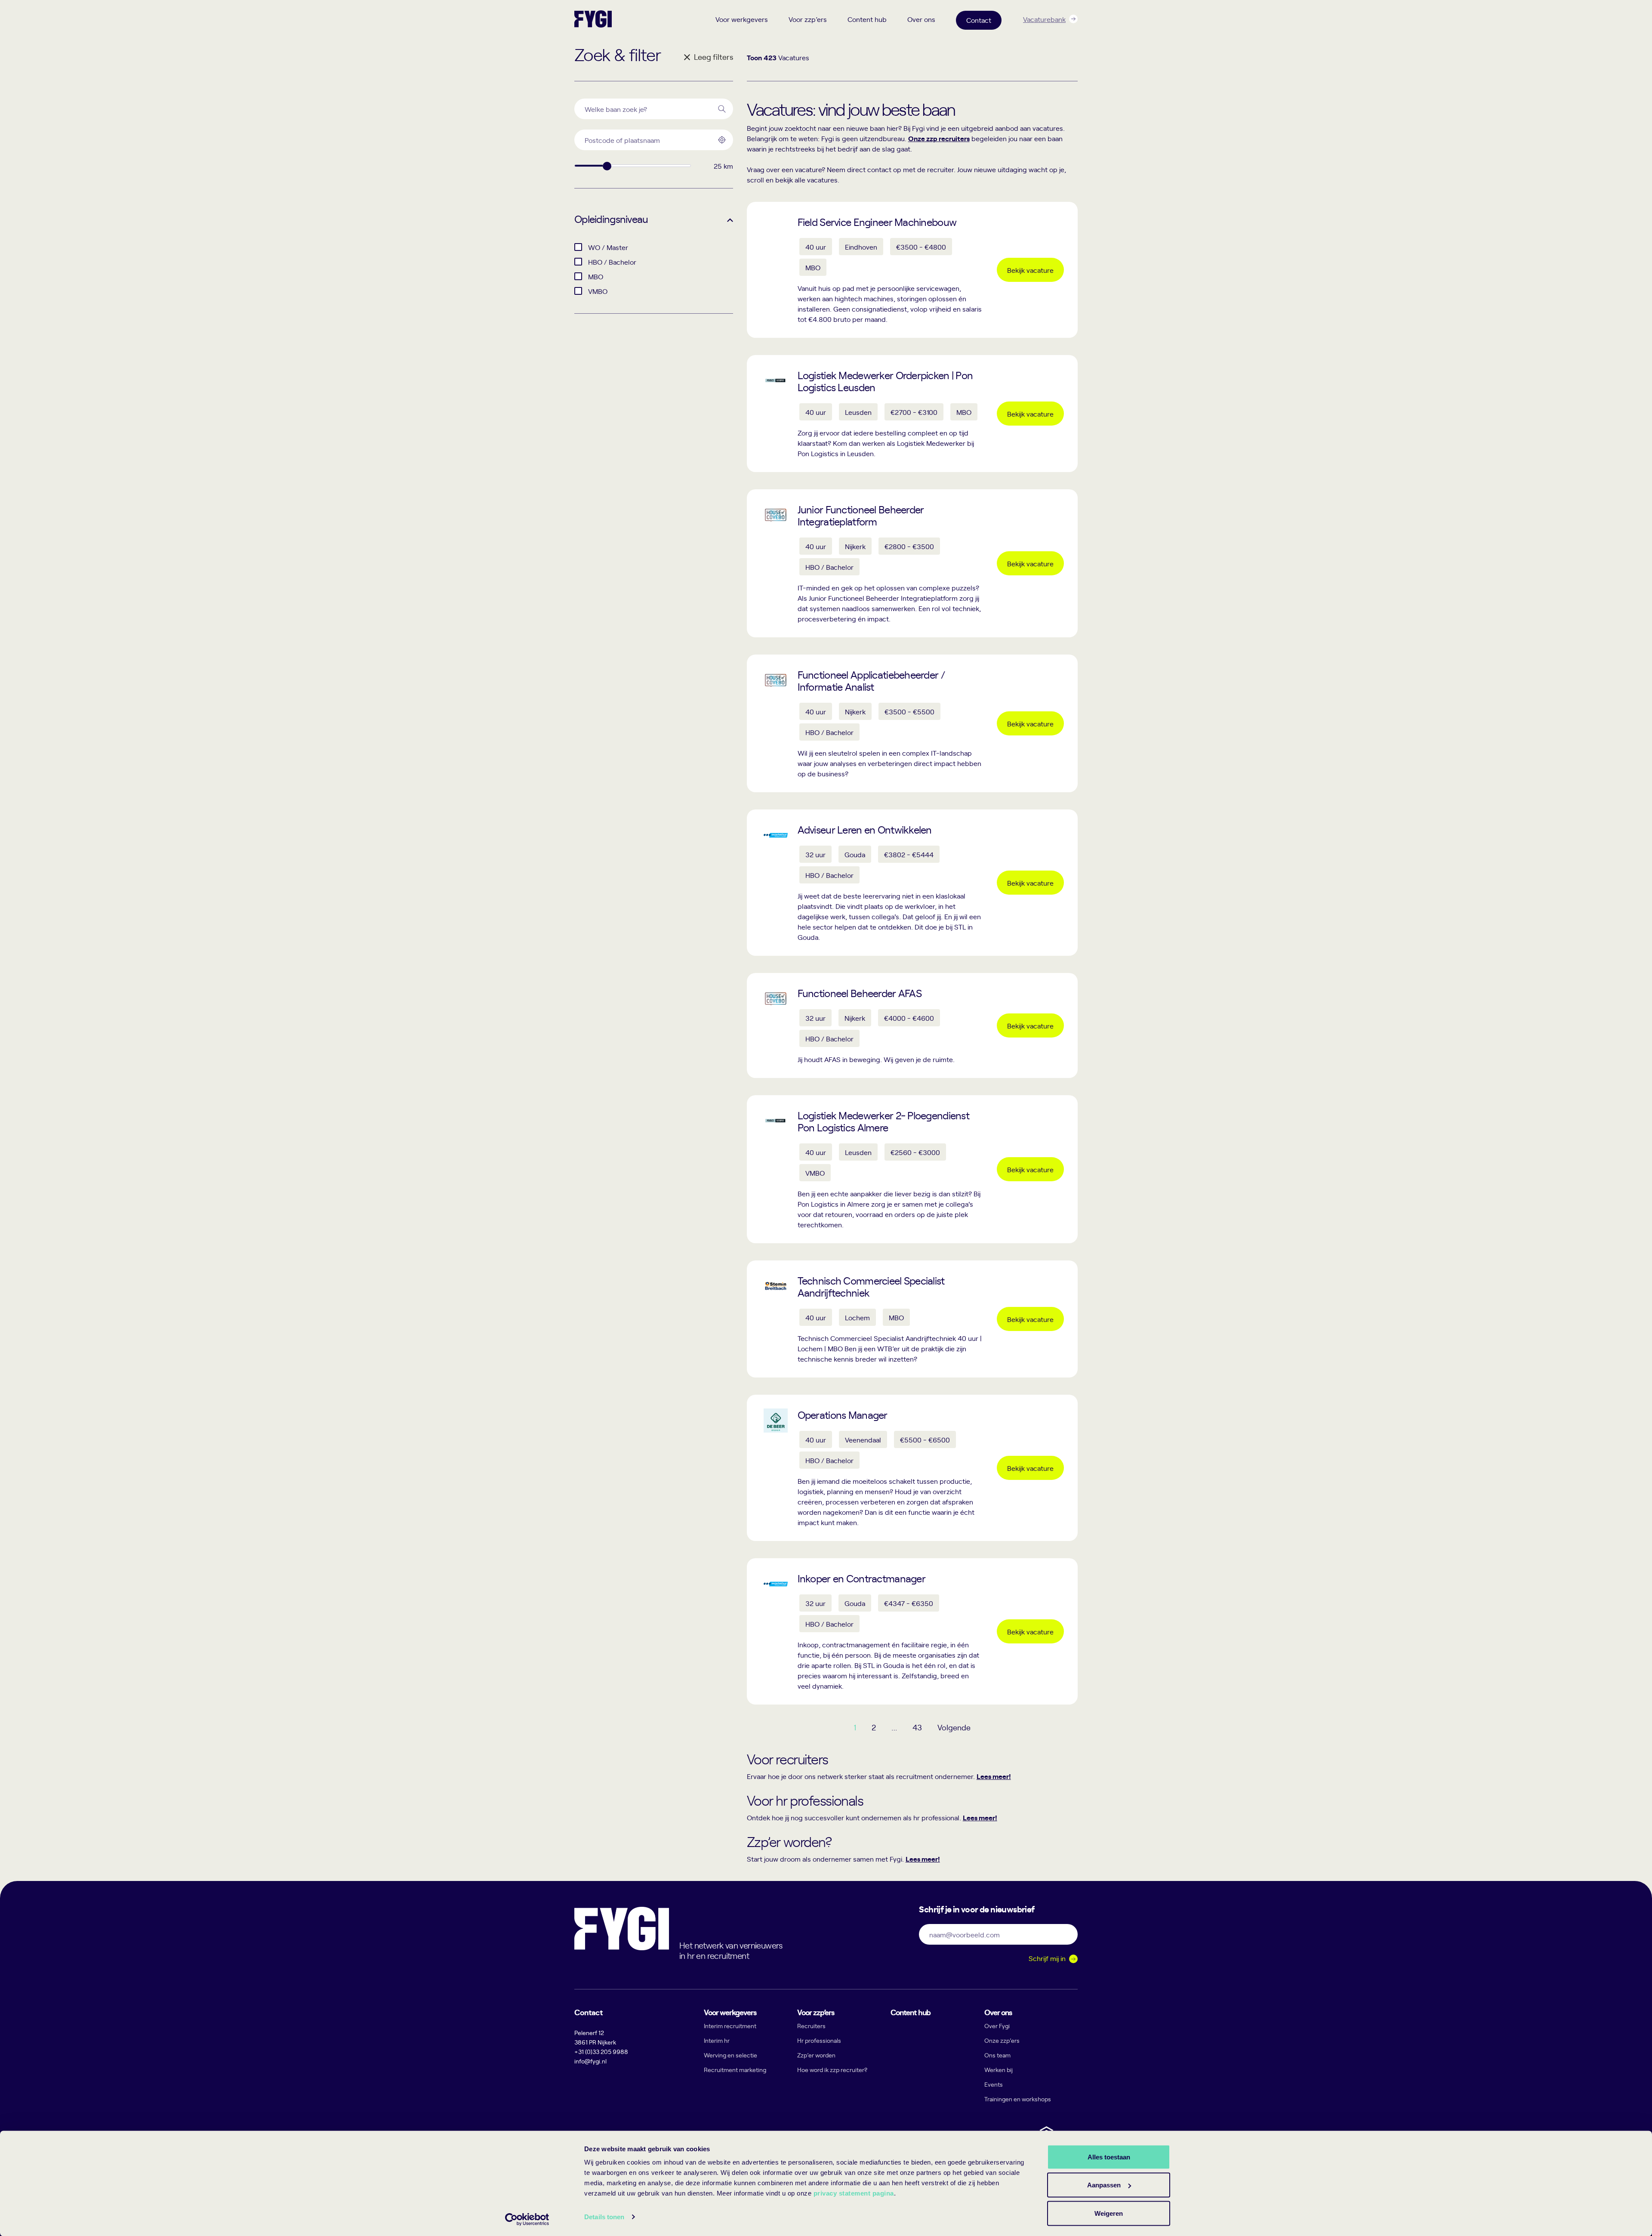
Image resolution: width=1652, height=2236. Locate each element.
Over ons (921, 19)
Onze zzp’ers (1002, 2040)
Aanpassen (1104, 2185)
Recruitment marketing (735, 2070)
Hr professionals (819, 2040)
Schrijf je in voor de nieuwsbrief (977, 1909)
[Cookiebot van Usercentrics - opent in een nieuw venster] (527, 2219)
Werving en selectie (730, 2055)
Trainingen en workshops (1018, 2099)
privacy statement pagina (854, 2193)
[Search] (722, 109)
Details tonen (604, 2217)
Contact (979, 20)
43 (917, 1727)
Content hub (867, 19)
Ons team (997, 2055)
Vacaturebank (1044, 19)
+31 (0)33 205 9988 (601, 2052)
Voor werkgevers (742, 19)
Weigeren (1109, 2213)
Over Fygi (997, 2026)
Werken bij (999, 2070)
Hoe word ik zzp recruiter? (832, 2070)
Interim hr (717, 2040)
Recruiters (811, 2026)
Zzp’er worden (816, 2055)
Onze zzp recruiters (939, 138)
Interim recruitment (730, 2026)
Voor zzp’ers (808, 19)
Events (994, 2084)
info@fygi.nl (590, 2061)
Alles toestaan (1109, 2157)
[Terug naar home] (593, 19)
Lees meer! (994, 1776)
